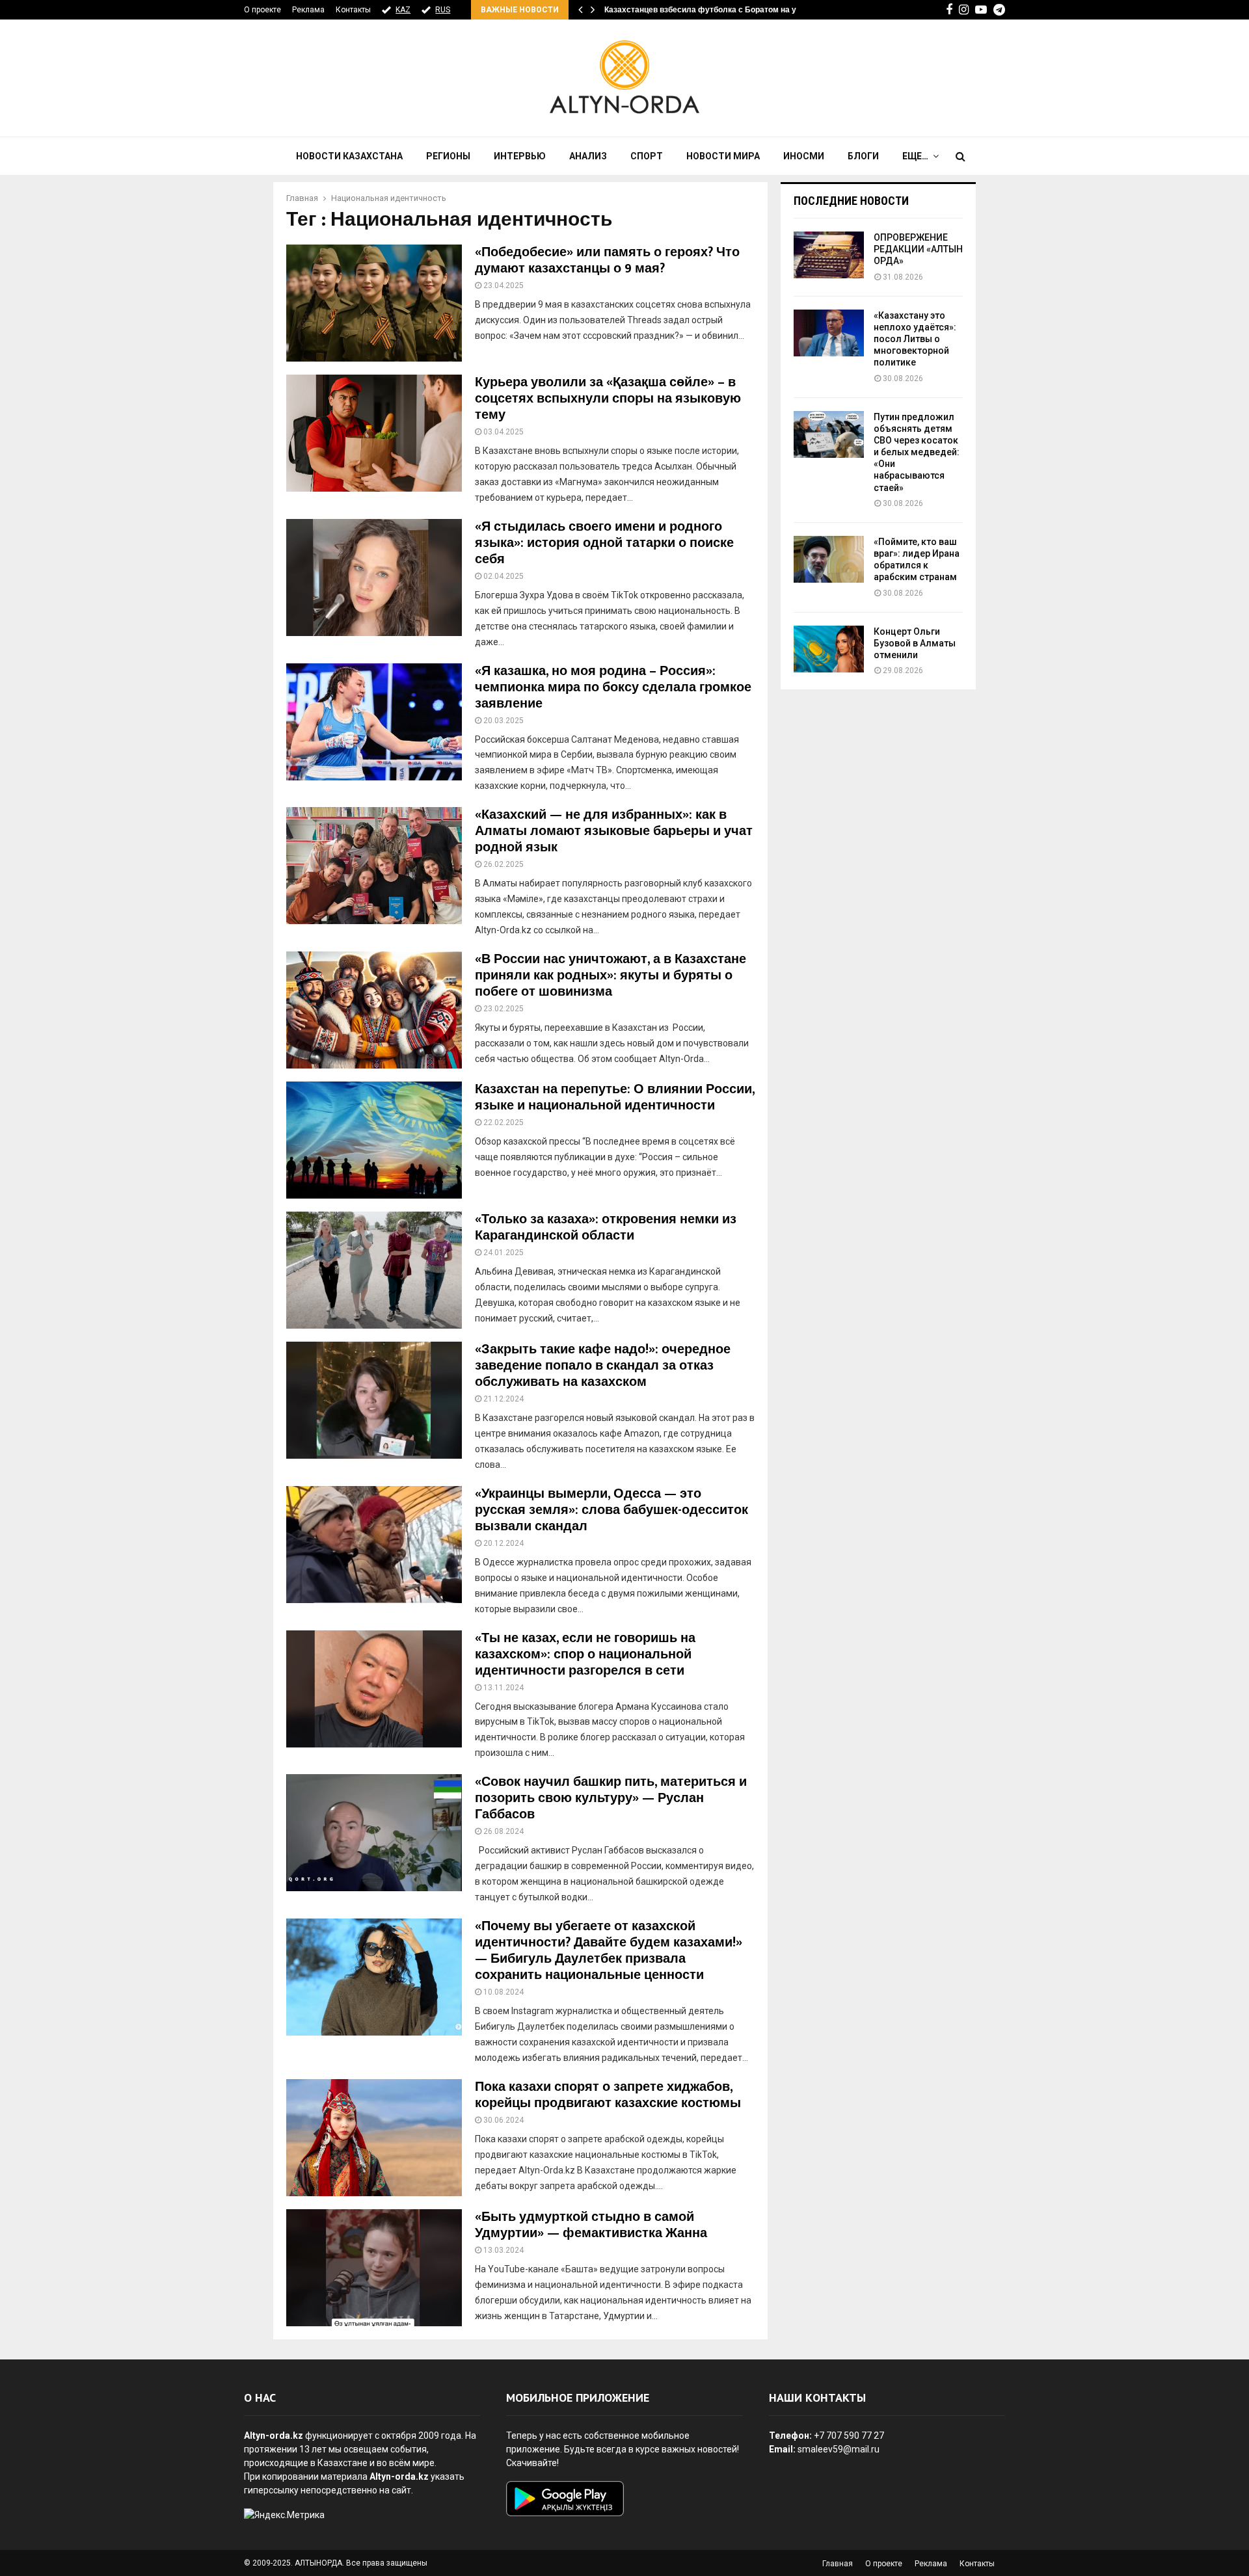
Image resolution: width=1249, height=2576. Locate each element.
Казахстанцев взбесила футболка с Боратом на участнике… (721, 10)
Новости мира (723, 156)
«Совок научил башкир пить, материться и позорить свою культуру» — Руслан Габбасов (611, 1798)
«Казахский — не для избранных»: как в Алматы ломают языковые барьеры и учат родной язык (614, 831)
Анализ (588, 156)
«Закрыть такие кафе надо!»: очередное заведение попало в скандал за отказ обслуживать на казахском (603, 1366)
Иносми (804, 156)
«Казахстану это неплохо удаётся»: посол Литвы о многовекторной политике (915, 339)
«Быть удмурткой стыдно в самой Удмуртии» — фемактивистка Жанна (591, 2225)
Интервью (520, 156)
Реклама (308, 10)
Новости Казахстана (349, 156)
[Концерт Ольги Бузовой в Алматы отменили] (829, 649)
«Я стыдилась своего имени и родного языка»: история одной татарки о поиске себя (604, 543)
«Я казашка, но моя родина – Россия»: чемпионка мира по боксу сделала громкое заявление (613, 687)
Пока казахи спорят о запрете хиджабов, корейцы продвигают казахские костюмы (608, 2095)
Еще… (915, 156)
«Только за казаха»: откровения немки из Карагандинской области (606, 1228)
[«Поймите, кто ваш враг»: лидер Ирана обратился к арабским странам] (829, 559)
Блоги (863, 156)
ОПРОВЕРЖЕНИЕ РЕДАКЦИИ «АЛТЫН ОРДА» (918, 249)
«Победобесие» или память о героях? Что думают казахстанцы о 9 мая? (607, 260)
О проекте (262, 10)
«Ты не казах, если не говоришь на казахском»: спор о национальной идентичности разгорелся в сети (585, 1654)
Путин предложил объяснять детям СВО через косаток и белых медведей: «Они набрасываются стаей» (917, 452)
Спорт (647, 156)
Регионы (448, 156)
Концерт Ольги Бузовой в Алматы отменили (915, 643)
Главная (838, 2564)
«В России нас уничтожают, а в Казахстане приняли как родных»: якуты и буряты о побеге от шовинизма (611, 976)
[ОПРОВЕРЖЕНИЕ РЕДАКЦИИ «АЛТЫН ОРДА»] (829, 255)
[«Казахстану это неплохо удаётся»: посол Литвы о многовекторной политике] (829, 333)
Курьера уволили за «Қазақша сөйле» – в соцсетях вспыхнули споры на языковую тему (608, 399)
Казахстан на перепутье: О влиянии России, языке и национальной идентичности (615, 1097)
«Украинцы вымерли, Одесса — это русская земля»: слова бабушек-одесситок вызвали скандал (611, 1510)
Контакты (353, 10)
